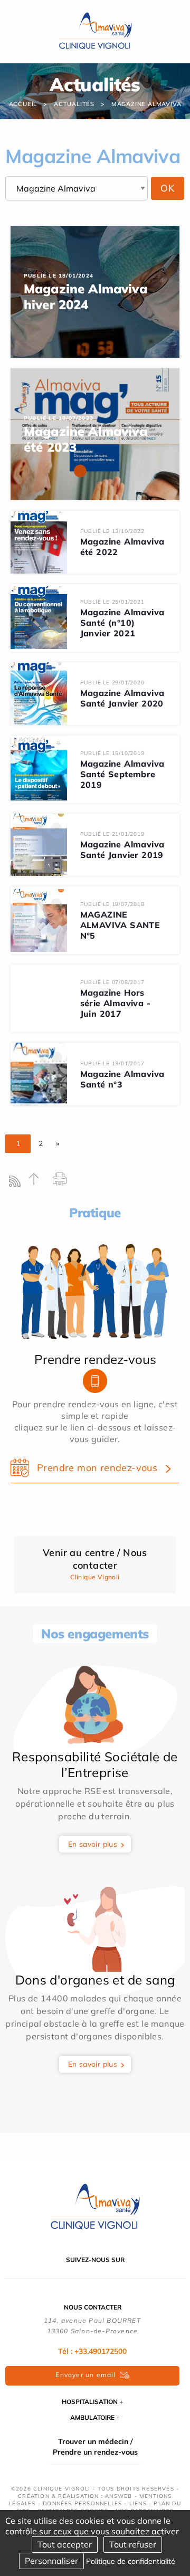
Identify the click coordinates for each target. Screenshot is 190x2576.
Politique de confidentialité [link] (131, 2561)
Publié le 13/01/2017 (112, 1063)
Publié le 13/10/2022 (112, 531)
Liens (138, 2503)
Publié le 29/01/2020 (112, 683)
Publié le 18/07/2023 (59, 418)
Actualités (74, 104)
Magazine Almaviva (146, 104)
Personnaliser (51, 2561)
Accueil (23, 104)
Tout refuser (133, 2544)
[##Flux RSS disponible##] (17, 1184)
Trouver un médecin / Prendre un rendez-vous (95, 2447)
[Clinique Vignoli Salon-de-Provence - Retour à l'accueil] (95, 31)
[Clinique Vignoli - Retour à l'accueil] (95, 2207)
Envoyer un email (85, 2375)
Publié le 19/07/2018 (112, 904)
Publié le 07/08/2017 (112, 982)
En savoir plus (93, 1844)
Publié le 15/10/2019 (112, 753)
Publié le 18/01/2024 (59, 276)
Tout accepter (65, 2544)
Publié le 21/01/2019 (112, 834)
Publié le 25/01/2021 (112, 602)
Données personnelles (82, 2503)
